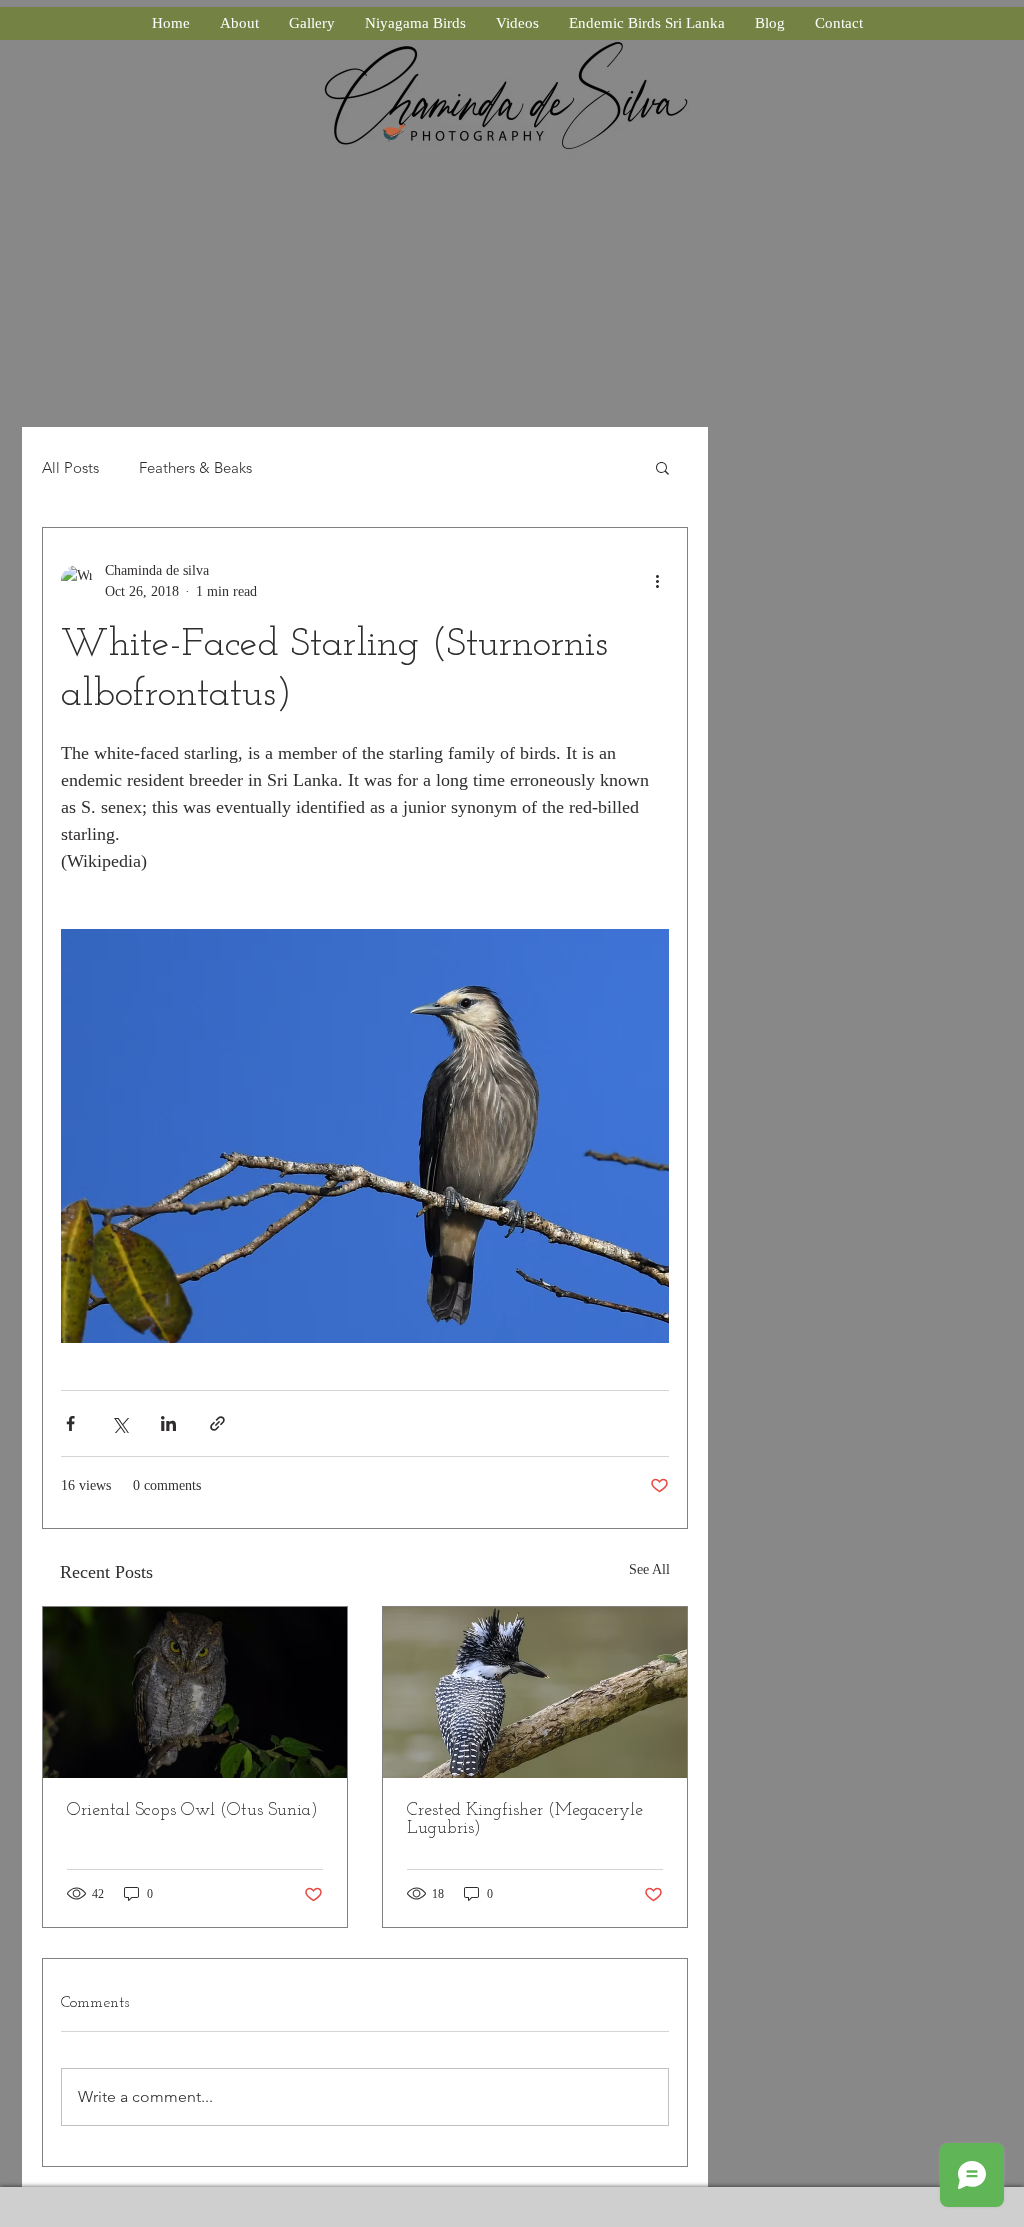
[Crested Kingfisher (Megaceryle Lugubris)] (535, 1692)
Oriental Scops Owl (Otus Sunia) (192, 1811)
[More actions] (657, 581)
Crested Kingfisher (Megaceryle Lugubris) (525, 1820)
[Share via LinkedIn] (168, 1423)
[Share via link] (217, 1423)
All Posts (70, 467)
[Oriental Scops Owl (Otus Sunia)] (195, 1692)
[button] (662, 467)
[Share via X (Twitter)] (119, 1423)
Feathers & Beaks (195, 467)
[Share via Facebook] (70, 1423)
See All (649, 1569)
